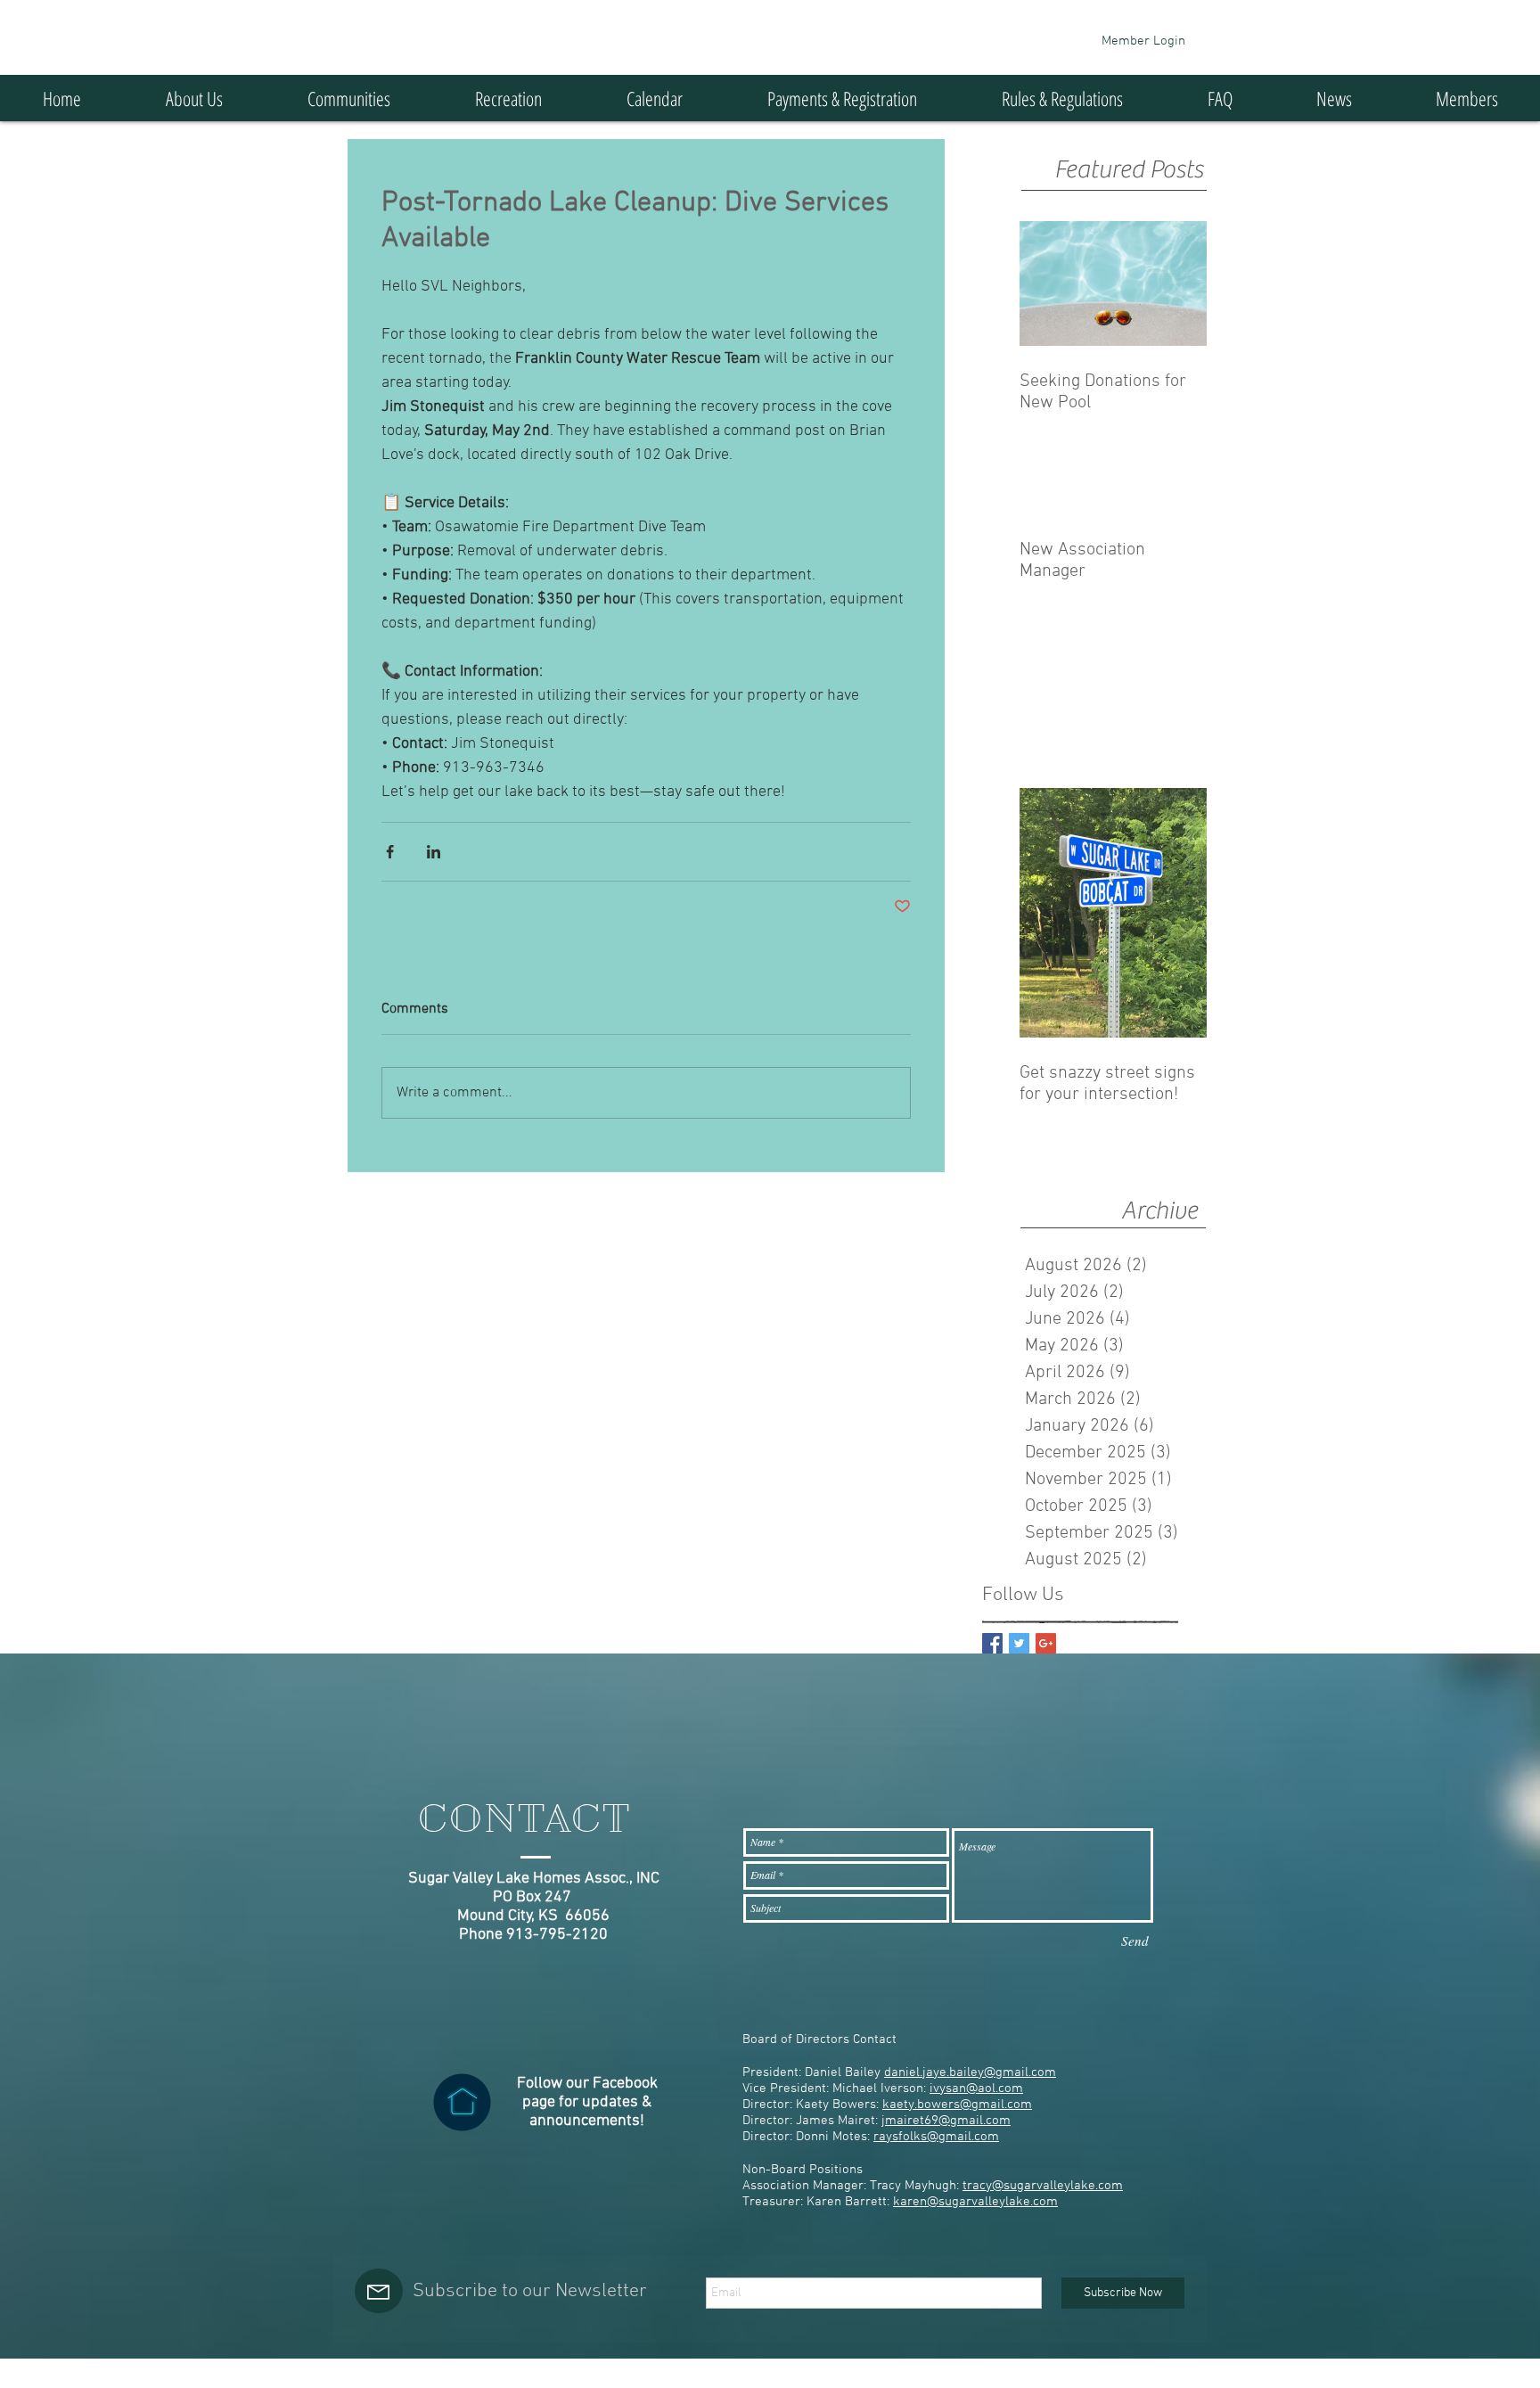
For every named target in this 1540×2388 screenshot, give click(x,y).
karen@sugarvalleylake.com (975, 2202)
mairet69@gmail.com (948, 2121)
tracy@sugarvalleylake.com (1043, 2186)
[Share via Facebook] (390, 852)
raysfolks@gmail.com (936, 2137)
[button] (348, 98)
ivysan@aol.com (976, 2088)
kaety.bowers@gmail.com (957, 2105)
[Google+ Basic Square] (1046, 1643)
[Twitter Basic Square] (1019, 1643)
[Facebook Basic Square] (992, 1643)
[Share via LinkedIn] (434, 852)
